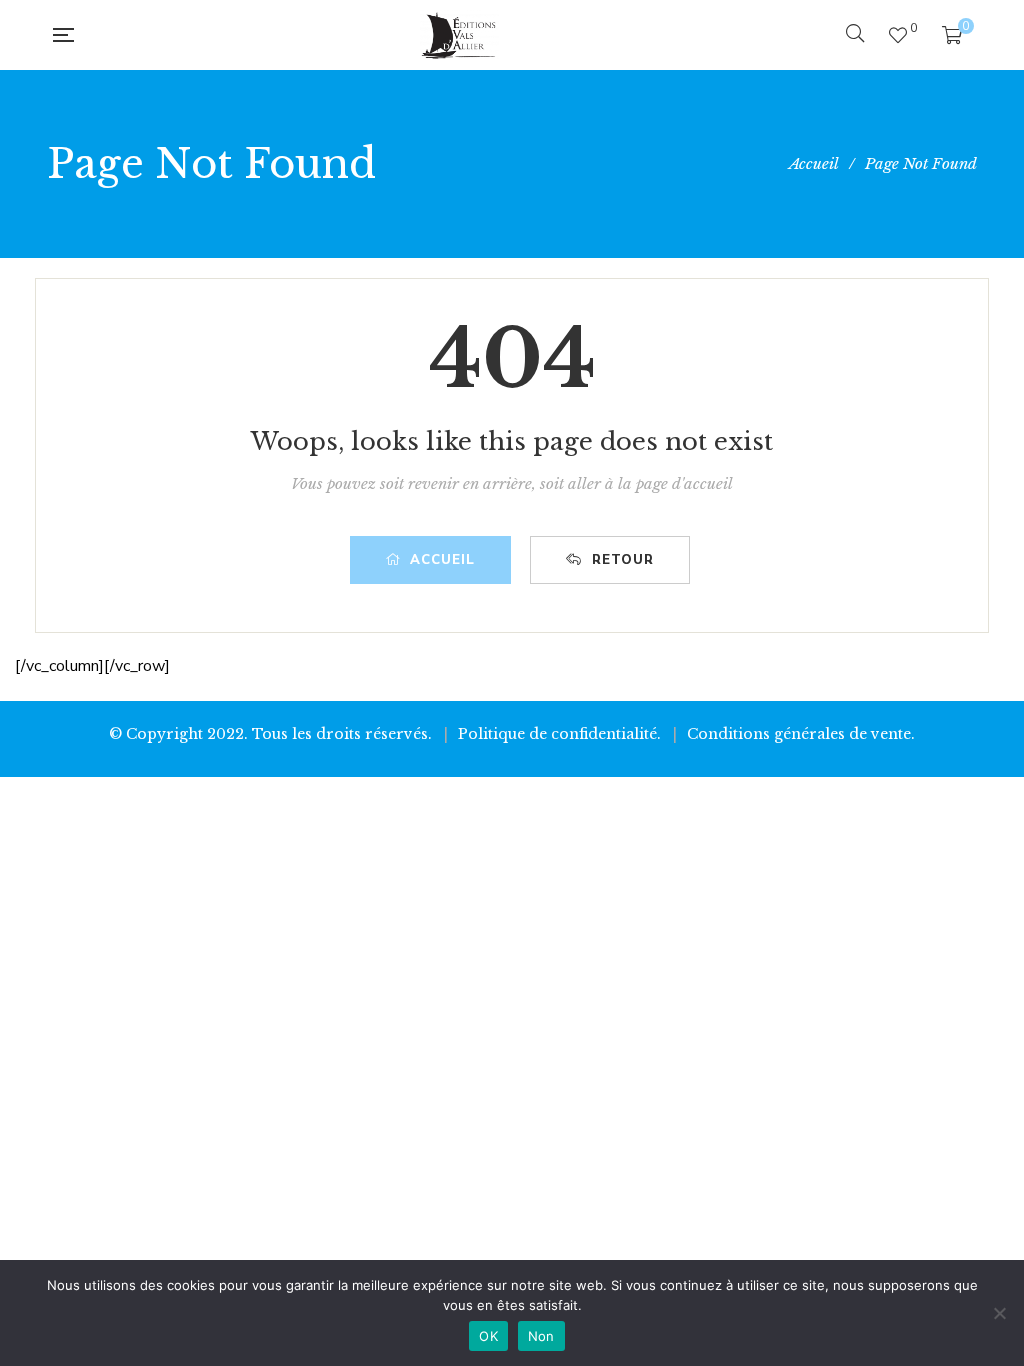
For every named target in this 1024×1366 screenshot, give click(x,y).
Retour (623, 560)
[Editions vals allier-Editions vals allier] (459, 35)
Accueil (442, 560)
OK (488, 1336)
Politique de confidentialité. (559, 734)
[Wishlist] (898, 35)
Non (541, 1336)
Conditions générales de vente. (801, 734)
